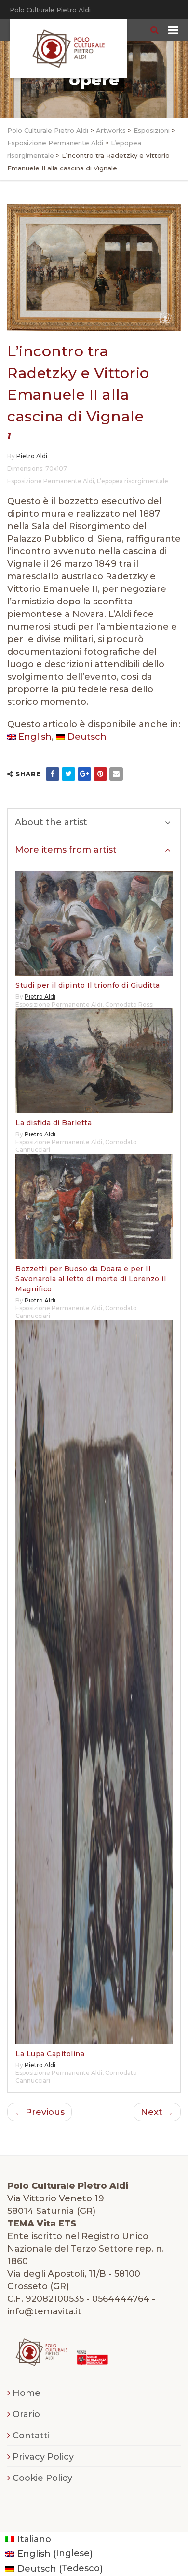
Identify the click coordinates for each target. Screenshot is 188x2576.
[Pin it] (100, 774)
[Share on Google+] (84, 774)
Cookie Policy (42, 2478)
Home (27, 2393)
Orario (26, 2414)
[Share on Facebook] (53, 774)
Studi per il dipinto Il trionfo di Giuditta (88, 985)
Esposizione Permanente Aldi (51, 481)
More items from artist (66, 850)
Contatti (31, 2436)
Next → (157, 2112)
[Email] (116, 774)
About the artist (51, 822)
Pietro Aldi (32, 456)
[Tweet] (68, 774)
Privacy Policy (43, 2457)
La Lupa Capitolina (50, 2054)
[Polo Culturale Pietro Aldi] (68, 49)
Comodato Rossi (129, 1004)
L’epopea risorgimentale (133, 481)
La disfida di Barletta (54, 1123)
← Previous (40, 2112)
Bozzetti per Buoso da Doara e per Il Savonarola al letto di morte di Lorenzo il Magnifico (91, 1279)
